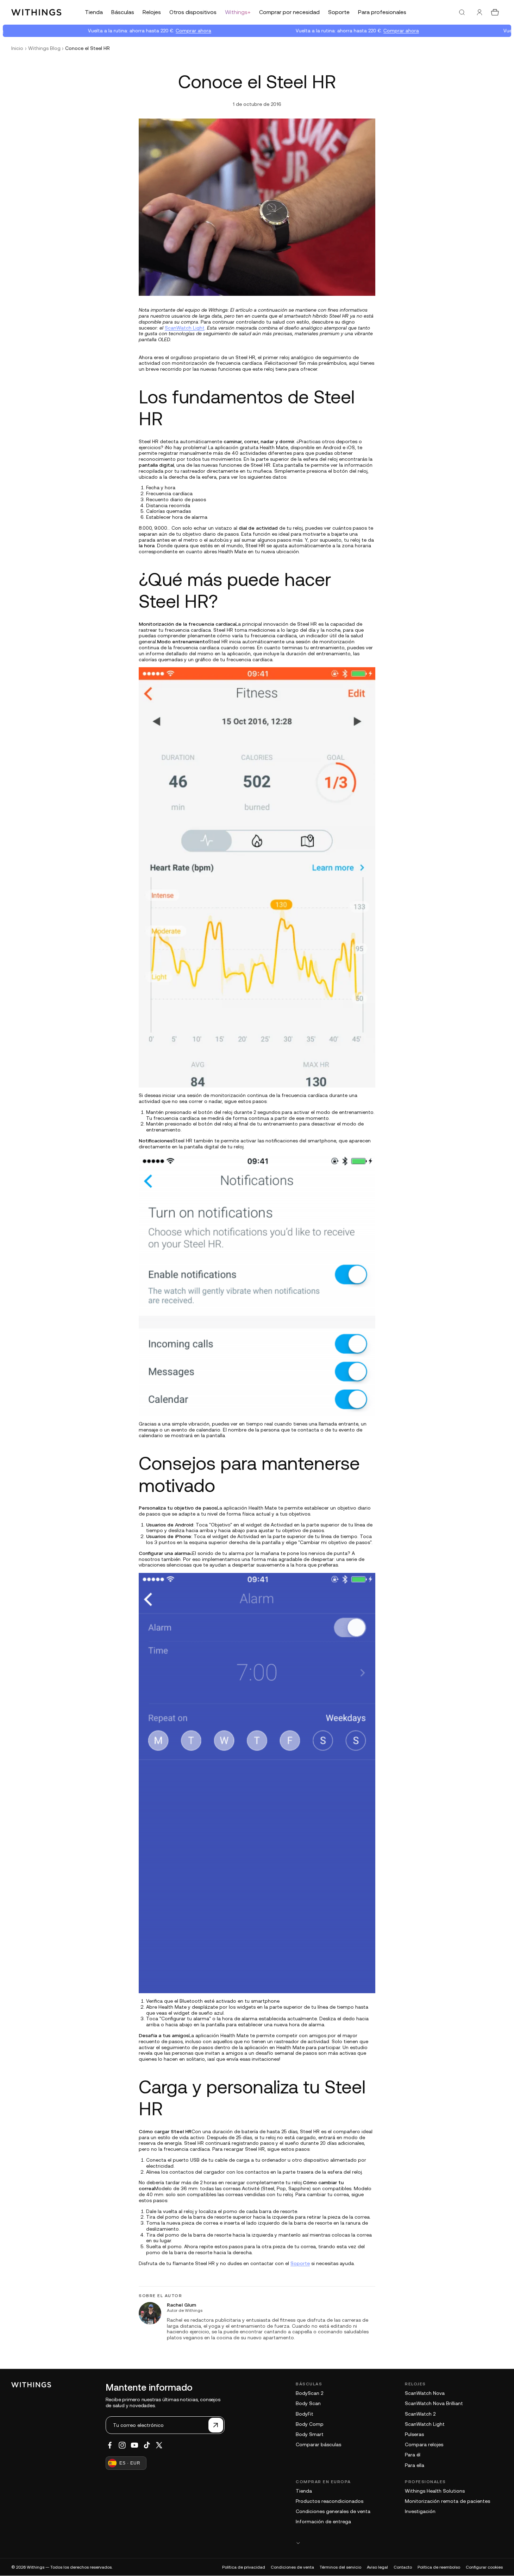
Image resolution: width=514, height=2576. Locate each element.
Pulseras (414, 2434)
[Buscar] (462, 12)
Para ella (415, 2465)
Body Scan (308, 2403)
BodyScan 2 (309, 2393)
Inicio (17, 48)
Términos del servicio (340, 2567)
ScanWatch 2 (420, 2414)
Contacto (403, 2567)
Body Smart (310, 2434)
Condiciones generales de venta (333, 2511)
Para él (413, 2455)
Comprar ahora (172, 31)
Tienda (304, 2491)
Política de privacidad (244, 2567)
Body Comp (310, 2424)
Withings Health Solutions (435, 2491)
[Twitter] (159, 2445)
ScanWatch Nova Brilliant (434, 2403)
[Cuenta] (479, 12)
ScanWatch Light (185, 328)
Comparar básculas (318, 2444)
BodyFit (305, 2414)
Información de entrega (323, 2521)
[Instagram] (122, 2445)
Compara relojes (424, 2444)
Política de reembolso (439, 2567)
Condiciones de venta (292, 2567)
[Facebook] (110, 2445)
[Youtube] (134, 2445)
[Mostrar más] (399, 2543)
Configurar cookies (484, 2567)
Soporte (300, 2263)
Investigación (420, 2511)
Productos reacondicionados (330, 2501)
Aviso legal (377, 2567)
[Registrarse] (216, 2425)
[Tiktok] (147, 2445)
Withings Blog (44, 48)
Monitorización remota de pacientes (447, 2501)
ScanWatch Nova (425, 2393)
